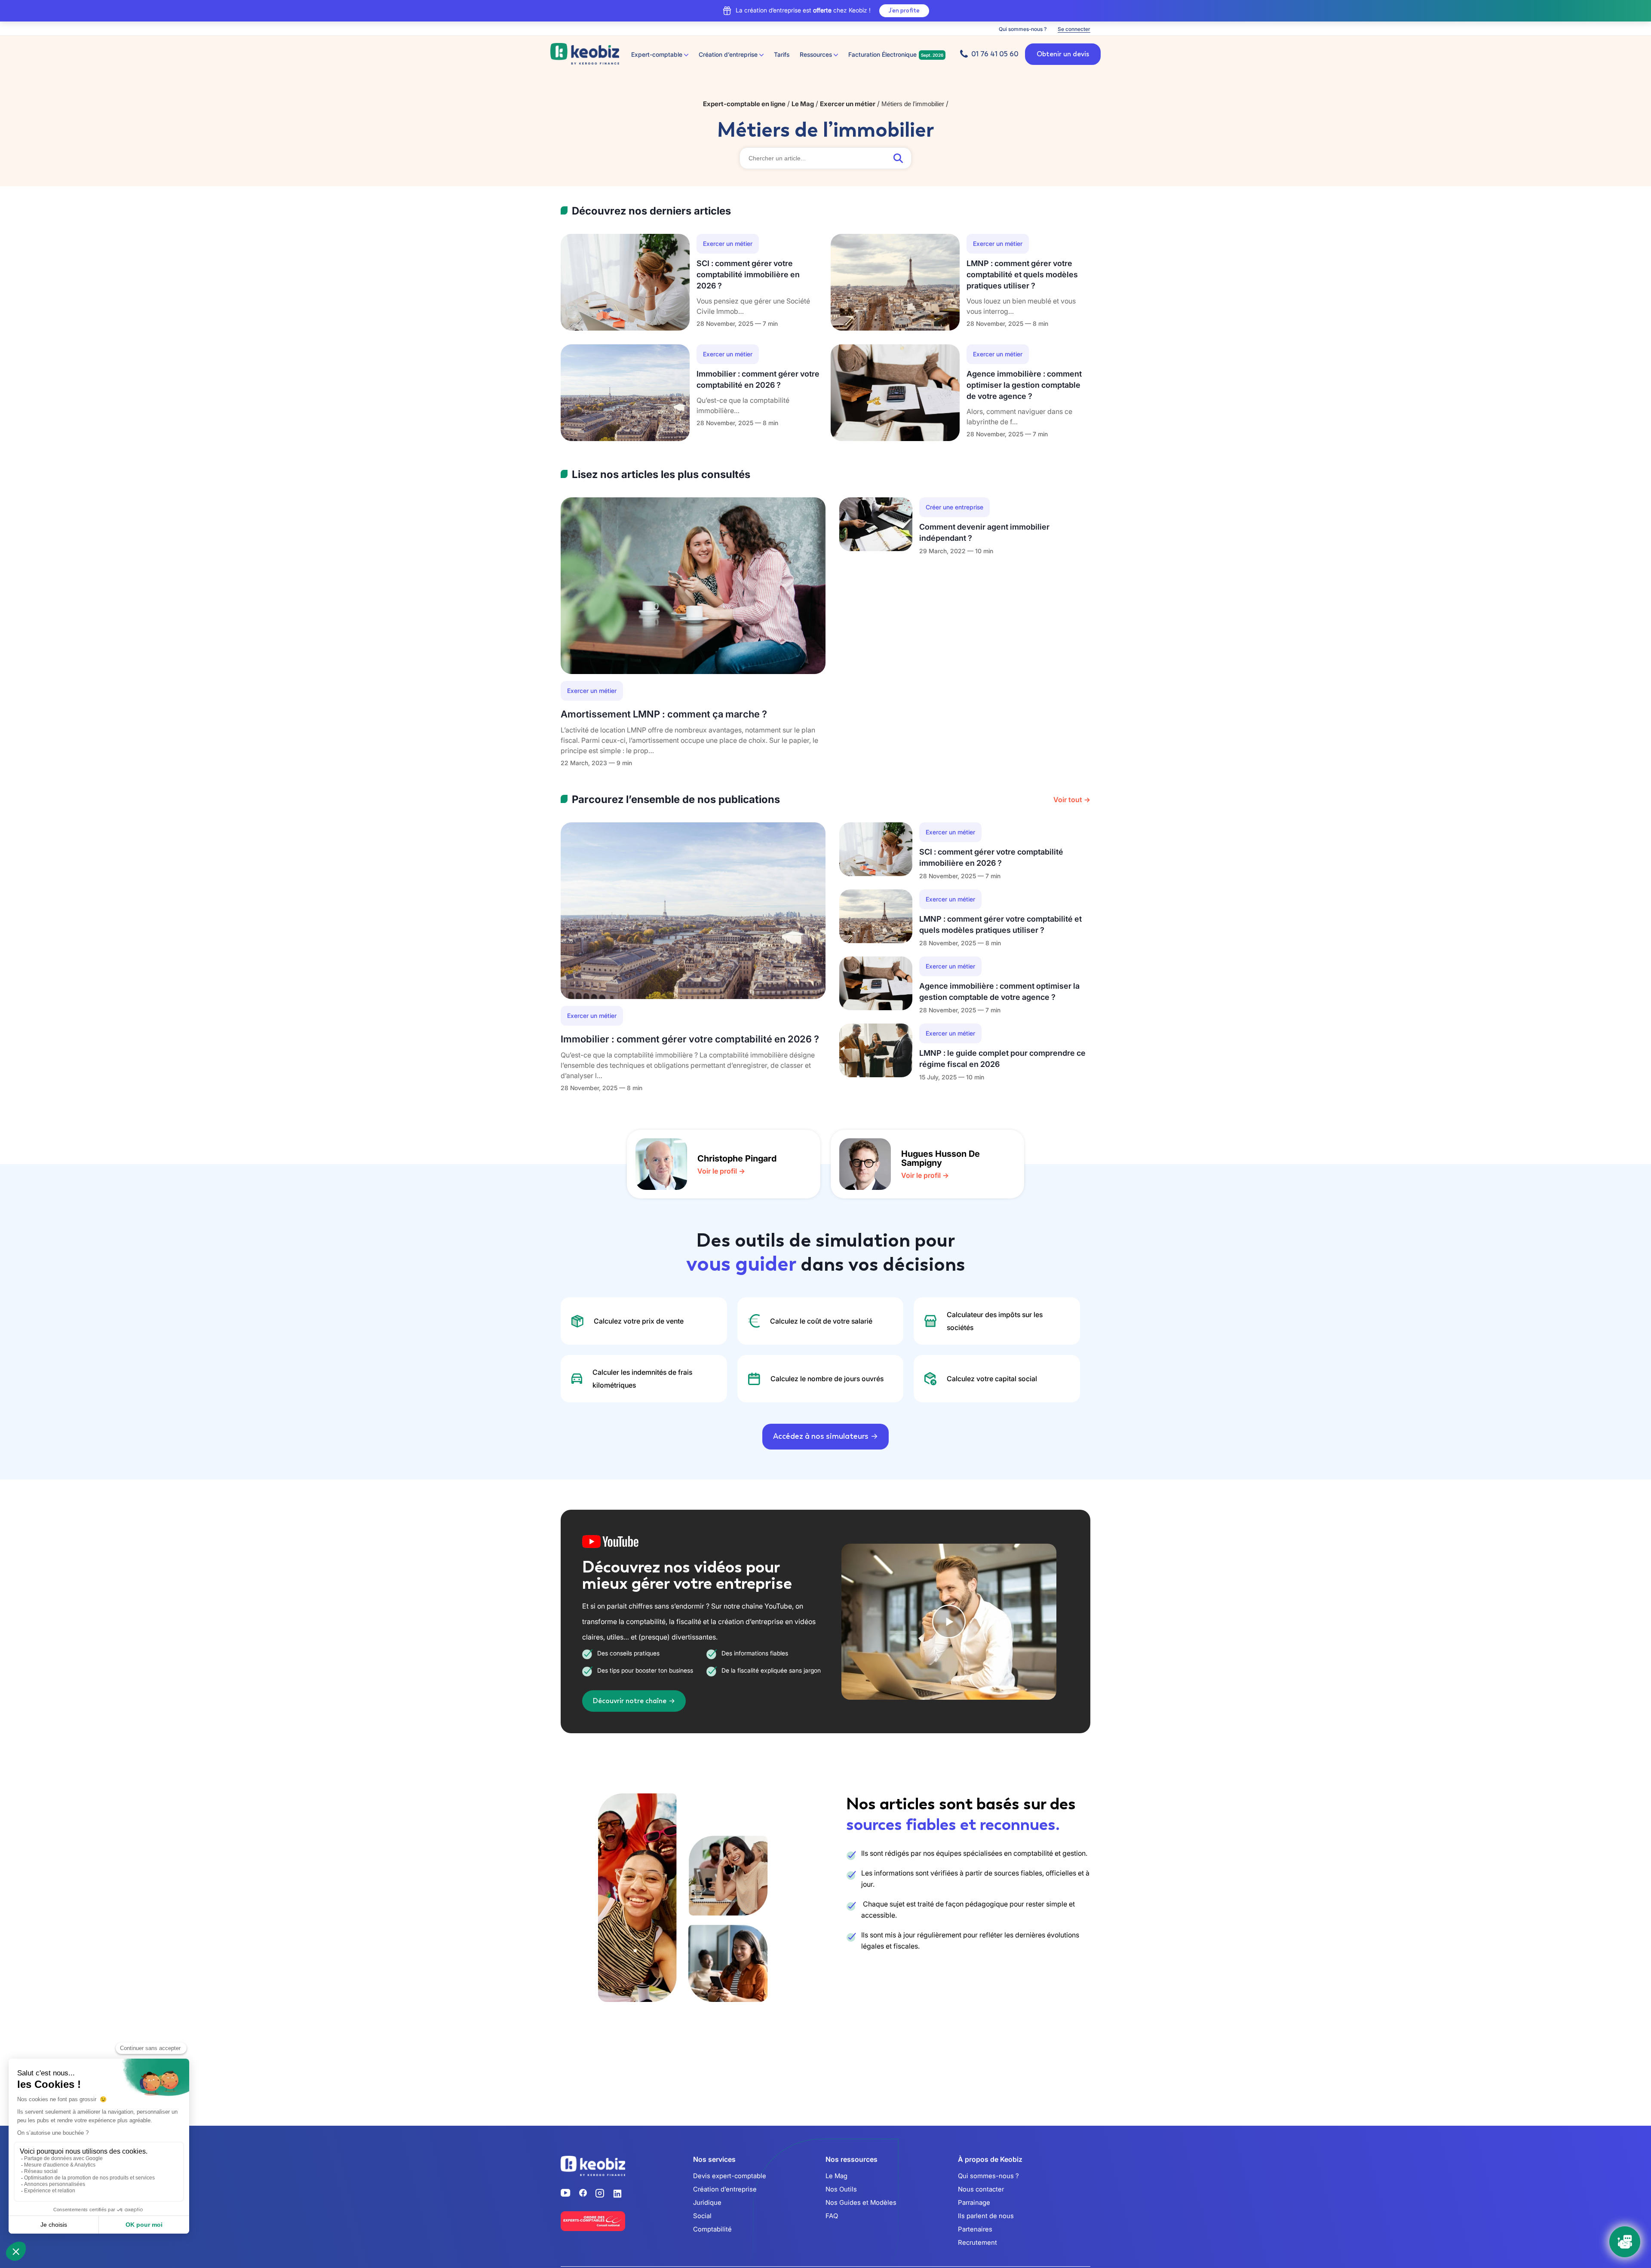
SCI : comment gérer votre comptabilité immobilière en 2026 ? (748, 274)
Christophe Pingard (737, 1159)
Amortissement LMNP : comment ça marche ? (664, 714)
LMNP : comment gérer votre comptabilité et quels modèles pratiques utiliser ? (1022, 274)
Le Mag (836, 2176)
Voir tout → (1072, 800)
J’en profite (904, 11)
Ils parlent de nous (986, 2216)
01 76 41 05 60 (995, 54)
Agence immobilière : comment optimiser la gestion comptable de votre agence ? (1024, 385)
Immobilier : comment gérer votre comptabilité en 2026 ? (690, 1039)
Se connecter (1074, 29)
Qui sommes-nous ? (1023, 29)
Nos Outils (841, 2189)
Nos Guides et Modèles (861, 2202)
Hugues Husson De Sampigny (941, 1158)
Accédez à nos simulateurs (821, 1436)
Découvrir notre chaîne (630, 1701)
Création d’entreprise (725, 2189)
